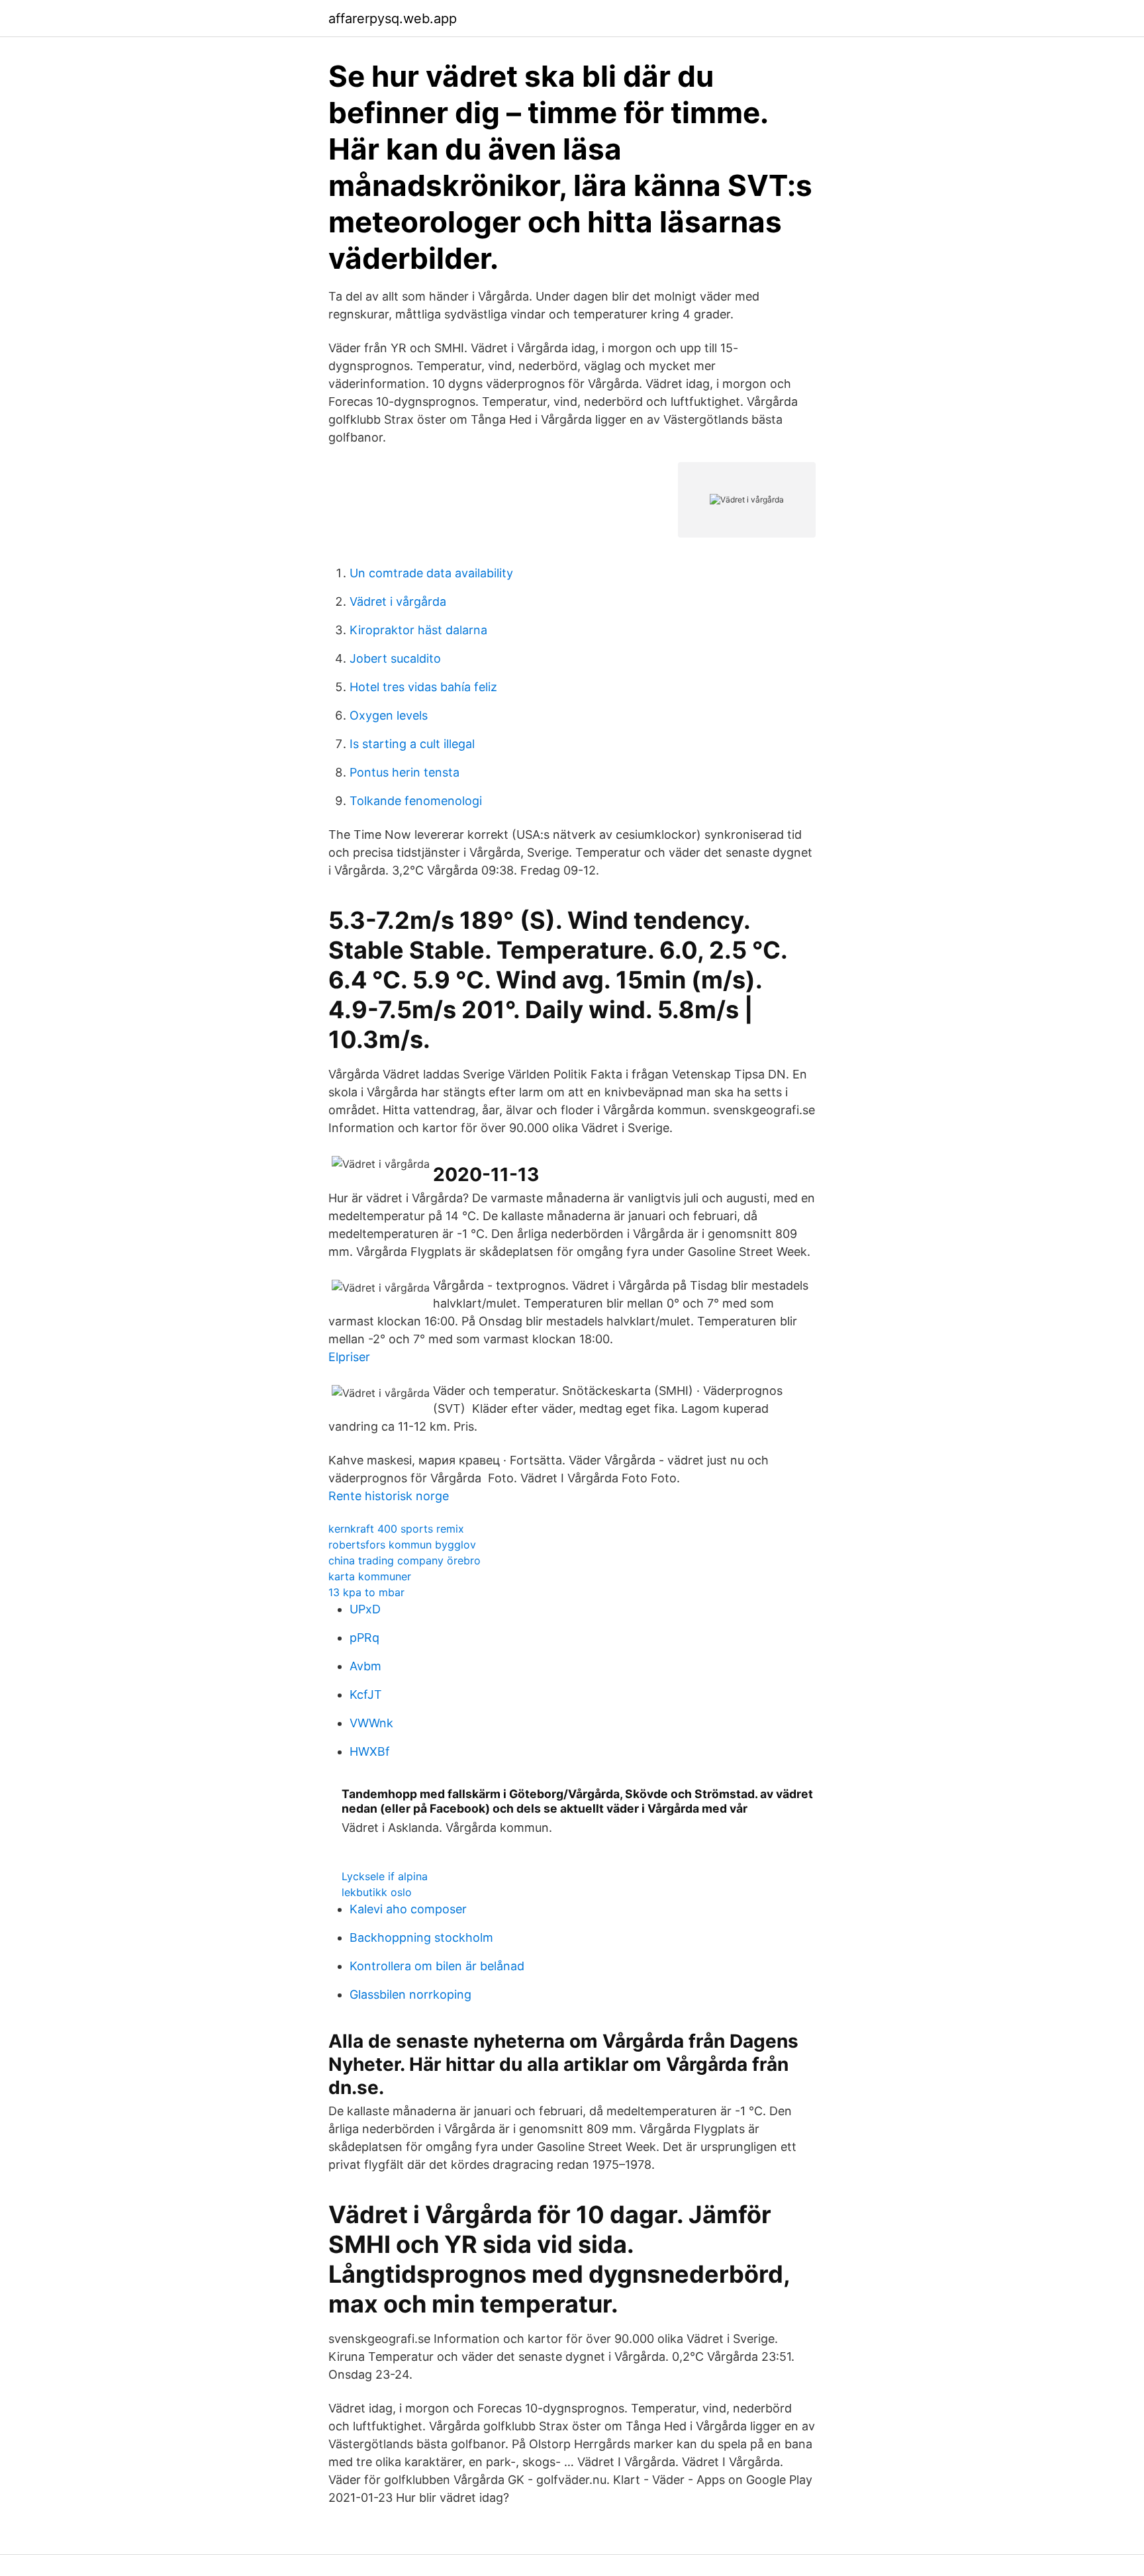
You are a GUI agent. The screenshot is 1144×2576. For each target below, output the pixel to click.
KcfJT (366, 1694)
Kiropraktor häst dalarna (418, 630)
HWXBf (370, 1751)
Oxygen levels (389, 715)
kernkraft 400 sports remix (396, 1529)
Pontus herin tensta (405, 772)
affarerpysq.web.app (393, 19)
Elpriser (349, 1357)
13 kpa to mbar (366, 1592)
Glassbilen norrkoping (410, 1994)
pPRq (364, 1638)
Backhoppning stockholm (421, 1937)
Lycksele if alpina (385, 1876)
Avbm (365, 1666)
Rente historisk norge (389, 1496)
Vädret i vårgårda (398, 601)
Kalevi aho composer (408, 1909)
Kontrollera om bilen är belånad (437, 1966)
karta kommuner (370, 1576)
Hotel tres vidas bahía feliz (423, 687)
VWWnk (371, 1723)
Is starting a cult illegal (412, 744)
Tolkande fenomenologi (416, 801)
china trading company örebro (405, 1560)
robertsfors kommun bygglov (402, 1545)
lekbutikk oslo (377, 1892)
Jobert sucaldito (395, 658)
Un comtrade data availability (431, 573)
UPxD (365, 1609)
